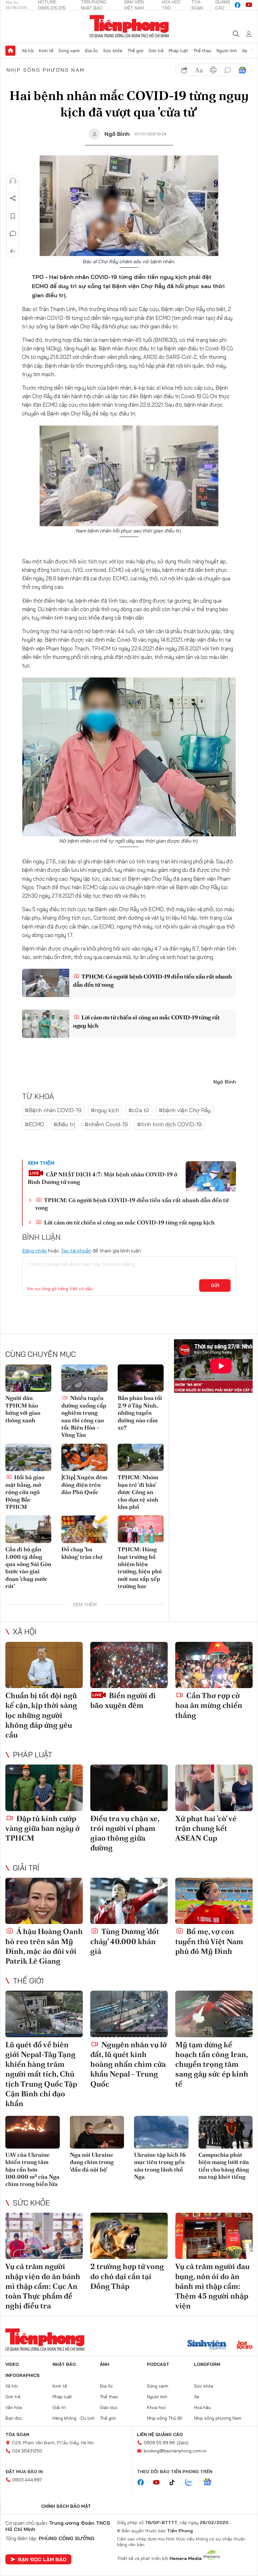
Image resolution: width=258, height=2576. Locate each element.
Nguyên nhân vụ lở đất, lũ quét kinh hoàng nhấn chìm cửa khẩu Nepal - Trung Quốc (129, 2064)
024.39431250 (27, 2451)
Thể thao (202, 51)
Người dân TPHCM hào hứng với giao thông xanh (23, 1409)
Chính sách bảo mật (66, 2506)
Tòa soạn (17, 2434)
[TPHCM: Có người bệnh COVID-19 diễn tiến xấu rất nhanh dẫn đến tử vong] (46, 983)
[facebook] (238, 5)
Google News (242, 70)
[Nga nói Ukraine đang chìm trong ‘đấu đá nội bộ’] (97, 2132)
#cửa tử (139, 1110)
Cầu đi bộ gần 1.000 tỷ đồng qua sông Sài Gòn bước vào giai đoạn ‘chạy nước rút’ (28, 1568)
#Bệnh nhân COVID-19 (53, 1110)
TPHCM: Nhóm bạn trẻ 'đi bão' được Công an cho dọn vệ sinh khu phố (138, 1492)
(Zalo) (183, 2443)
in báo (213, 70)
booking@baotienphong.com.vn (175, 2451)
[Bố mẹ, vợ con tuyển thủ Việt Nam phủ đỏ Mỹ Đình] (214, 1901)
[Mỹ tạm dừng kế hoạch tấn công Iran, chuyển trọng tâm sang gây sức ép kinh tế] (214, 2014)
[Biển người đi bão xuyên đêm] (129, 1665)
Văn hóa (14, 2407)
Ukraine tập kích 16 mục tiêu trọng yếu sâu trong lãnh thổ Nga (160, 2166)
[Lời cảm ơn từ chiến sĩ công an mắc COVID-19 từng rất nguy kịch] (46, 1024)
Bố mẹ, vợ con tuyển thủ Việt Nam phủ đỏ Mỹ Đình (209, 1941)
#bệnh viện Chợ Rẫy (185, 1110)
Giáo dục (109, 2407)
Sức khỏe (113, 51)
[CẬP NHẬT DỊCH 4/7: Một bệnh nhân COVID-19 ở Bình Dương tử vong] (211, 1176)
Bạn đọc (14, 2418)
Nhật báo (64, 2364)
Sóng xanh (69, 51)
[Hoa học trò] (245, 2345)
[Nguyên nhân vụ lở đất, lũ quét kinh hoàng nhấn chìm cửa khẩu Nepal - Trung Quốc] (129, 2014)
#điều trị (64, 1124)
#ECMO (34, 1124)
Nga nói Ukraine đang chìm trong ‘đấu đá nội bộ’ (92, 2162)
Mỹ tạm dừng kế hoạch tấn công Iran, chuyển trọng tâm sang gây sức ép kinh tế (212, 2064)
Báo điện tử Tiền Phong (129, 26)
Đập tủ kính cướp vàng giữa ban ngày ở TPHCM (42, 1828)
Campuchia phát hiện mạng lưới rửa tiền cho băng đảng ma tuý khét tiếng (224, 2166)
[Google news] (210, 2483)
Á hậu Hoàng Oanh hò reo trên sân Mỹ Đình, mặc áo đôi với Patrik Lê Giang (44, 1946)
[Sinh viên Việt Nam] (207, 2345)
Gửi (215, 1285)
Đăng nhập (34, 1251)
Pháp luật (178, 51)
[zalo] (192, 2483)
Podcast (158, 2364)
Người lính (227, 51)
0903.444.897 (27, 2480)
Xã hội (28, 51)
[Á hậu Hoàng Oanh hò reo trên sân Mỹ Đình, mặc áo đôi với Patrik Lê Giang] (44, 1901)
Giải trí (26, 1868)
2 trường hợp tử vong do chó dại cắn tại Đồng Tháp (127, 2276)
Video (12, 2364)
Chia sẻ (13, 198)
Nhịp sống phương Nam (46, 70)
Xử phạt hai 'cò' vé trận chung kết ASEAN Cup (206, 1828)
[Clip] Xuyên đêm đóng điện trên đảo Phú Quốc (84, 1485)
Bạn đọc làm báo (42, 2559)
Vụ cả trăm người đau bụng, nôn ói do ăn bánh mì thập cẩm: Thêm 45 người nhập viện (212, 2286)
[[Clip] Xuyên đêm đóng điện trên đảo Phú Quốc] (84, 1458)
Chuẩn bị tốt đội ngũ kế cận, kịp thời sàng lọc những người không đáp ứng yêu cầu (41, 1715)
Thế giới (135, 51)
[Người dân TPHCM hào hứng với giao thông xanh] (28, 1378)
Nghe (13, 181)
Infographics (22, 2375)
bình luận (228, 70)
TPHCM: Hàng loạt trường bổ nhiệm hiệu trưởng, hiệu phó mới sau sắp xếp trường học (140, 1568)
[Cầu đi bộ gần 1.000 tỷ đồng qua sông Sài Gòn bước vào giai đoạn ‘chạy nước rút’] (28, 1529)
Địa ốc (92, 51)
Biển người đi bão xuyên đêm (123, 1700)
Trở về (13, 251)
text (199, 70)
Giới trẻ (156, 51)
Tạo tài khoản (76, 1251)
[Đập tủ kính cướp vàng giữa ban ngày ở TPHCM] (44, 1788)
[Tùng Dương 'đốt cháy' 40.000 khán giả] (129, 1901)
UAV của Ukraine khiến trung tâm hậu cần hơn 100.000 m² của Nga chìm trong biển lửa (32, 2169)
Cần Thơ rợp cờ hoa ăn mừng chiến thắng (209, 1705)
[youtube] (249, 5)
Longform (207, 2364)
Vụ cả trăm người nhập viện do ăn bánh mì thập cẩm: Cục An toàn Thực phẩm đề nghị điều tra (43, 2286)
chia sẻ (184, 70)
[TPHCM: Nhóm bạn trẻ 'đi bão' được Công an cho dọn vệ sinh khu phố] (141, 1458)
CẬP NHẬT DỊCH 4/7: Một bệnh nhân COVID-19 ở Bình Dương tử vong (102, 1178)
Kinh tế (46, 51)
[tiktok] (175, 2483)
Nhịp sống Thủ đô (165, 2418)
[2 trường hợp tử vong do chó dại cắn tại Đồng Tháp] (129, 2236)
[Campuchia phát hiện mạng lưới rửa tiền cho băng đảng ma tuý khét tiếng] (226, 2132)
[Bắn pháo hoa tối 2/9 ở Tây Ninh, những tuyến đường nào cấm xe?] (141, 1378)
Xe (244, 51)
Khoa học (157, 2407)
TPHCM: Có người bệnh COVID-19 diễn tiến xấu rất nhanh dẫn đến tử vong (152, 980)
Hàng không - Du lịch (74, 2418)
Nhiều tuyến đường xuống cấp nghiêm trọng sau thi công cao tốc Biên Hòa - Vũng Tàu (84, 1416)
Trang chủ (10, 51)
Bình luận (13, 234)
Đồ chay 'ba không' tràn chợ (82, 1553)
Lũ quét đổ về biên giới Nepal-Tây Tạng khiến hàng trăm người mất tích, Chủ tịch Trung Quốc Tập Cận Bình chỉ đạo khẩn (41, 2074)
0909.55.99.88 (159, 2443)
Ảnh (104, 2364)
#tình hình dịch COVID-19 (169, 1124)
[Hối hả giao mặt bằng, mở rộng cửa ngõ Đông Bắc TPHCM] (28, 1458)
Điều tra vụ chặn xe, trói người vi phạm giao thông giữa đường (125, 1833)
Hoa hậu (202, 2407)
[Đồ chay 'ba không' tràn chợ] (84, 1529)
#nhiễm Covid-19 (106, 1124)
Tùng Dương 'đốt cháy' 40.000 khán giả (125, 1941)
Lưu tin (13, 216)
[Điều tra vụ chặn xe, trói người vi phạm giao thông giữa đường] (129, 1788)
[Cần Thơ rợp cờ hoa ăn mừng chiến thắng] (214, 1665)
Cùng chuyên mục (41, 1354)
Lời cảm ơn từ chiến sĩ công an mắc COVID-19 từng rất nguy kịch (146, 1021)
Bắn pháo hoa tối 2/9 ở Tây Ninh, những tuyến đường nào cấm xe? (140, 1413)
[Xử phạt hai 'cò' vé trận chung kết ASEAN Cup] (214, 1788)
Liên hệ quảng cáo (160, 2434)
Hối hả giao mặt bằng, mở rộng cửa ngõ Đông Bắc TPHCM (25, 1492)
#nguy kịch (105, 1110)
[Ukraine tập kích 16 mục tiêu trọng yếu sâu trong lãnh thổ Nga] (161, 2132)
